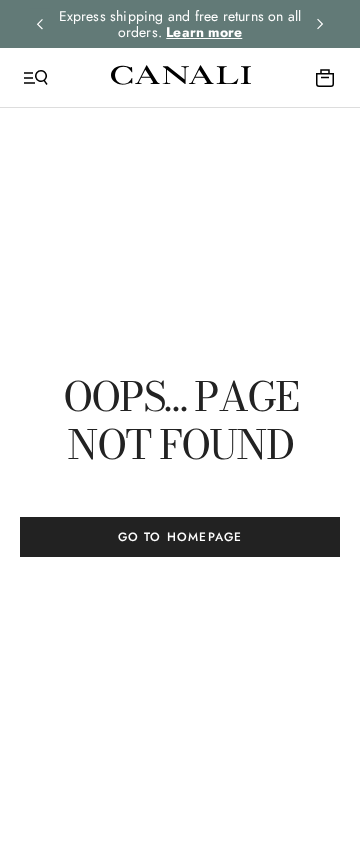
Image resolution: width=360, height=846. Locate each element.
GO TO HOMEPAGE (180, 537)
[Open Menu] (36, 78)
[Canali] (181, 77)
